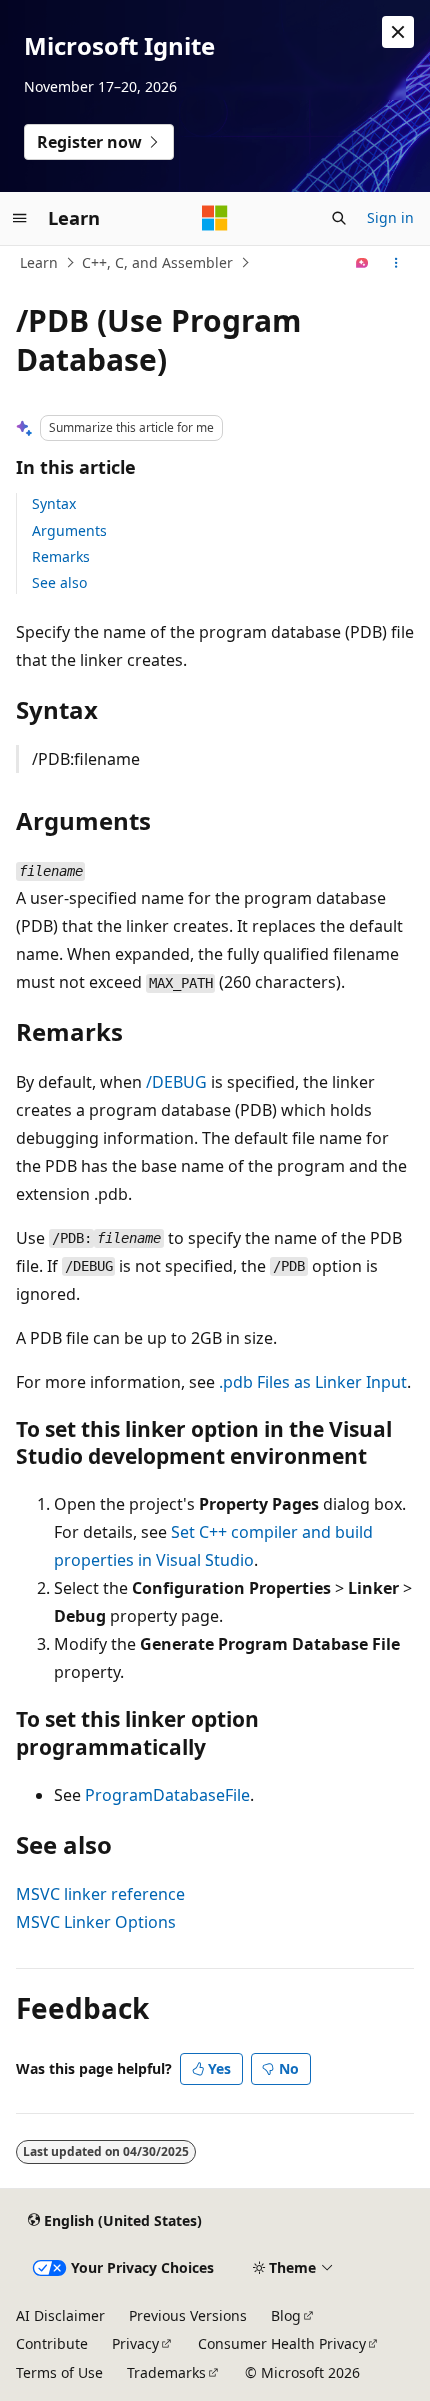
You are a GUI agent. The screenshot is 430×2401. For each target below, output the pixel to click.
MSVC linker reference (100, 1894)
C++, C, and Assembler (157, 262)
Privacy (135, 2343)
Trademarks (166, 2372)
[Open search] (339, 218)
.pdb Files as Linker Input (313, 1382)
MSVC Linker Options (96, 1922)
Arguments (69, 530)
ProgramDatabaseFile (167, 1795)
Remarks (61, 556)
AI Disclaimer (60, 2315)
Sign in (390, 217)
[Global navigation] (20, 218)
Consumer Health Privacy (282, 2343)
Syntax (54, 503)
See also (59, 582)
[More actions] (396, 263)
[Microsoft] (215, 218)
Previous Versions (188, 2315)
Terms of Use (59, 2372)
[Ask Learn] (362, 263)
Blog (286, 2315)
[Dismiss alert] (398, 32)
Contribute (52, 2343)
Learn (39, 262)
